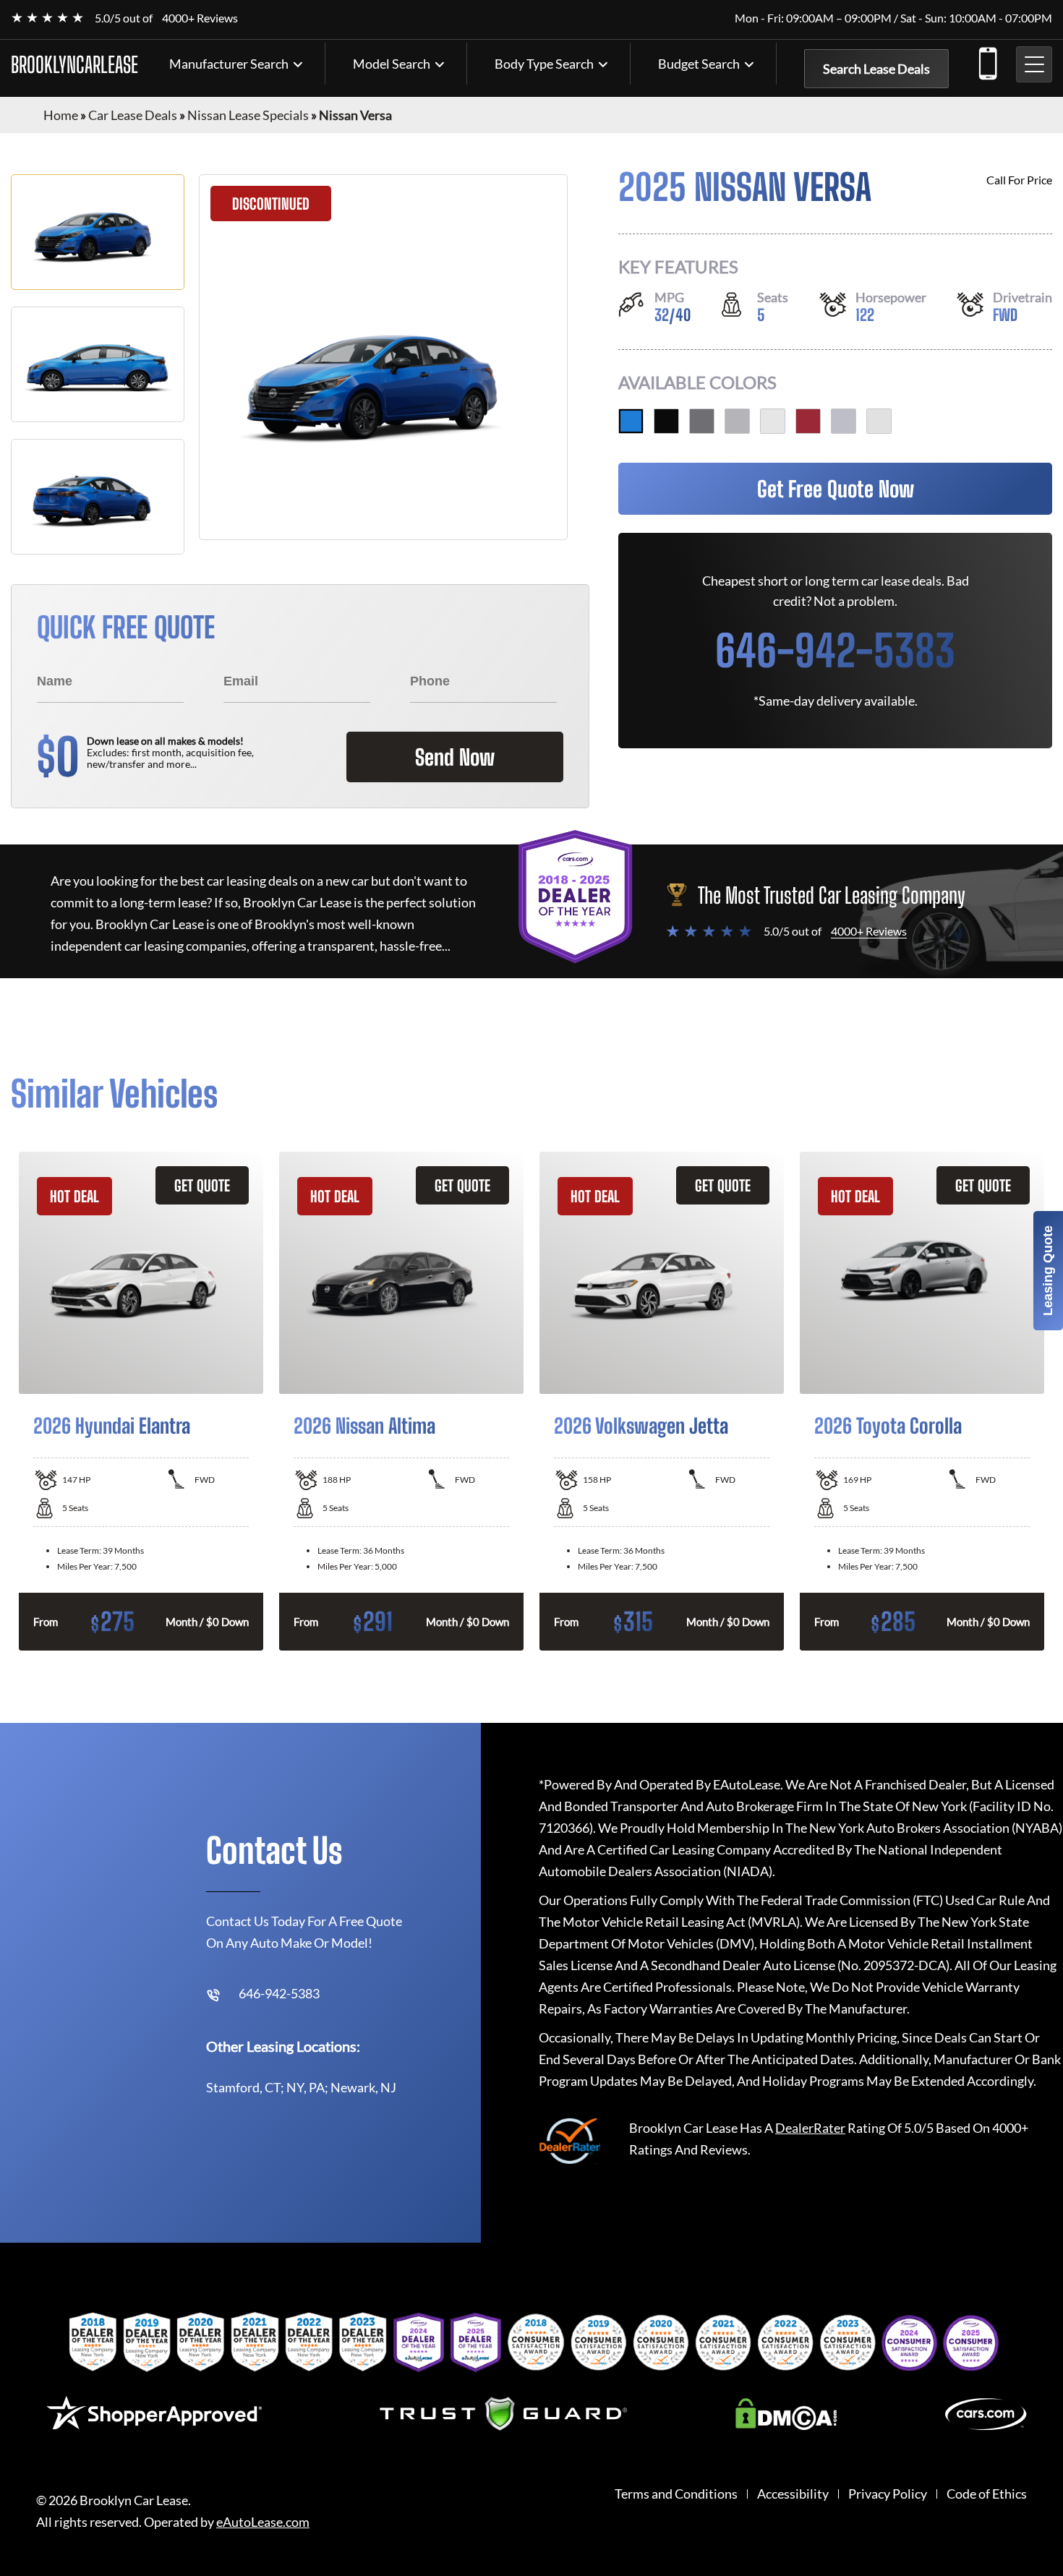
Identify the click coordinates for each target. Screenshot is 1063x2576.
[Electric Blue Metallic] (631, 421)
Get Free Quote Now (836, 489)
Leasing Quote (1048, 1271)
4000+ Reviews (200, 18)
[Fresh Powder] (773, 421)
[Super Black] (666, 421)
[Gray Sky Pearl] (844, 421)
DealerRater (810, 2128)
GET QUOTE (202, 1185)
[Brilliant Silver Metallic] (737, 421)
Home (61, 115)
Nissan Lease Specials (248, 115)
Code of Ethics (987, 2494)
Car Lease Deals (133, 115)
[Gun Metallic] (702, 421)
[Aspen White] (879, 421)
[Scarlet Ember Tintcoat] (808, 421)
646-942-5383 (987, 61)
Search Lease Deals (876, 69)
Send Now (455, 757)
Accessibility (793, 2494)
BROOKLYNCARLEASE (74, 64)
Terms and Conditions (676, 2494)
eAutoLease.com (263, 2522)
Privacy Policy (888, 2494)
